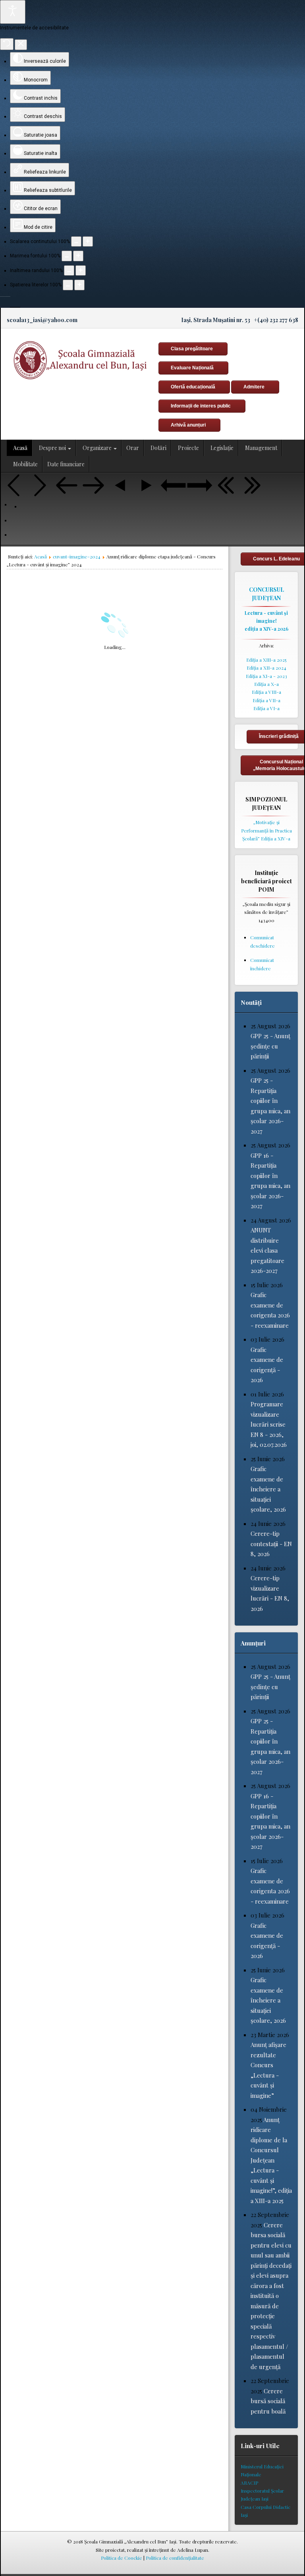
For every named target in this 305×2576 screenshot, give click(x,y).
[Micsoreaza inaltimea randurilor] (69, 270)
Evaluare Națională (192, 368)
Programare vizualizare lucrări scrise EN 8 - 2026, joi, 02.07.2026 (269, 1424)
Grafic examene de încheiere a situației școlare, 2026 (268, 1489)
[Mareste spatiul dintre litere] (79, 285)
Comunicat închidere (262, 964)
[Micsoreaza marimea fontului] (67, 256)
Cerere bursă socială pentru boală (268, 2401)
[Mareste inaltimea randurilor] (81, 270)
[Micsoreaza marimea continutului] (76, 241)
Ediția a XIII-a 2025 (266, 660)
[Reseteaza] (7, 44)
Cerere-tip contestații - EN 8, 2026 (271, 1544)
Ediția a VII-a (266, 700)
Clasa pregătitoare (192, 349)
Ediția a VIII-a (266, 692)
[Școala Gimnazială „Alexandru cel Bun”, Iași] (78, 360)
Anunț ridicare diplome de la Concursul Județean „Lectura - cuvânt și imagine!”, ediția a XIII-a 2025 (271, 2160)
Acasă (41, 556)
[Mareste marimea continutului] (88, 241)
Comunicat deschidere (263, 941)
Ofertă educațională (193, 387)
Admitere (254, 387)
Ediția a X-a (266, 684)
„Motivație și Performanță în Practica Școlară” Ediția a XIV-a (266, 830)
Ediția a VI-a (266, 708)
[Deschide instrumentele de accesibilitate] (13, 12)
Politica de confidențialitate (175, 2558)
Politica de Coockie (122, 2558)
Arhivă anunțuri (188, 425)
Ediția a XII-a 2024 (266, 668)
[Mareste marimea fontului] (78, 256)
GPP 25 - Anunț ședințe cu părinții (270, 1046)
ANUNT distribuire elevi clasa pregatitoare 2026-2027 (267, 1250)
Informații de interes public (201, 406)
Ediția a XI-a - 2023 (266, 676)
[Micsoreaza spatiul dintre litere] (68, 285)
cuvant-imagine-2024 (77, 556)
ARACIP (249, 2483)
